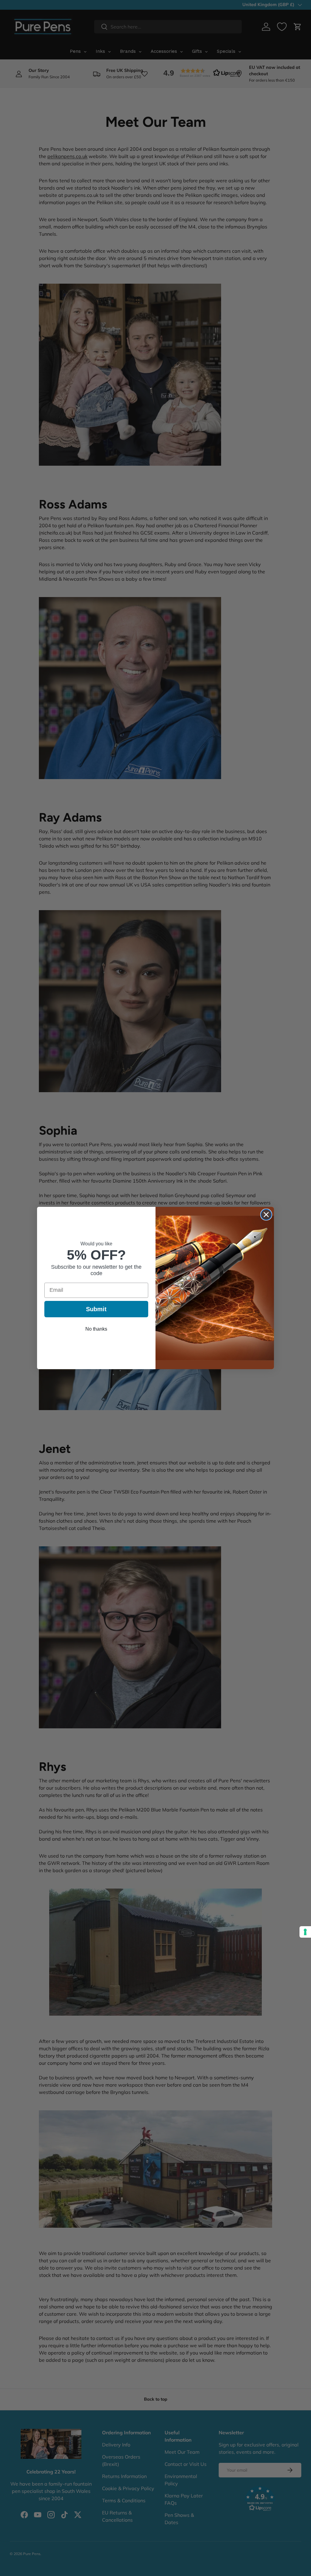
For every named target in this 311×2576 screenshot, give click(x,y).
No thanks (96, 1329)
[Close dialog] (266, 1215)
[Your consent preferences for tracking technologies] (305, 1932)
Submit (96, 1309)
